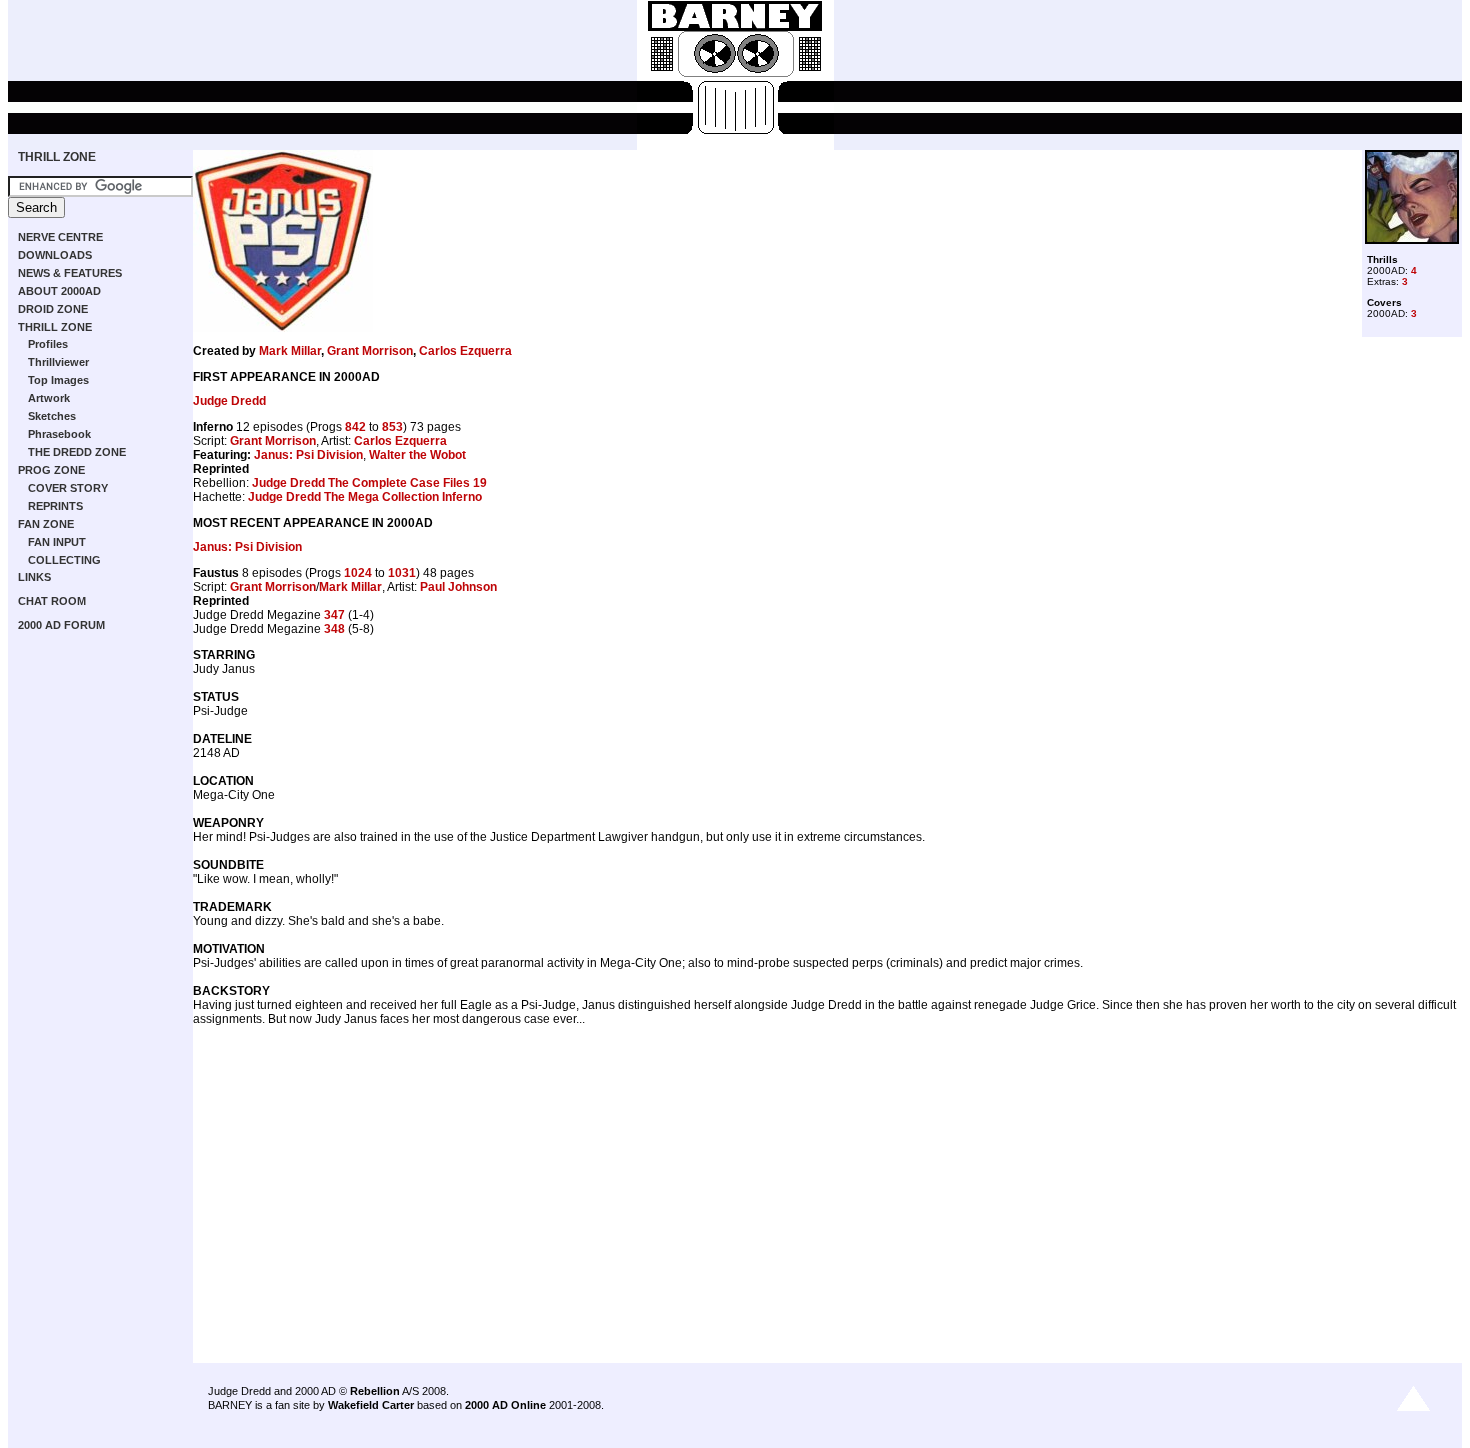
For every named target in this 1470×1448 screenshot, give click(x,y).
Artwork (49, 398)
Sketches (52, 416)
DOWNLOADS (55, 255)
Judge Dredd (229, 401)
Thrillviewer (58, 362)
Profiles (48, 344)
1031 (402, 573)
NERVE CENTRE (60, 237)
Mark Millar (290, 351)
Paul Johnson (458, 587)
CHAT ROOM (52, 601)
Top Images (58, 380)
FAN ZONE (46, 524)
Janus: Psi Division (308, 455)
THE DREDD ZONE (77, 452)
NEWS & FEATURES (70, 273)
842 (355, 427)
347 (334, 615)
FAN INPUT (57, 542)
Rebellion (375, 1391)
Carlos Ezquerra (465, 351)
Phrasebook (59, 434)
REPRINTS (55, 506)
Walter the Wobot (417, 455)
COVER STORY (68, 488)
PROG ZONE (51, 470)
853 (392, 427)
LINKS (34, 577)
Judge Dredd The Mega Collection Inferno (365, 497)
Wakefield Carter (371, 1405)
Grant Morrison (370, 351)
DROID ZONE (53, 309)
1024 (358, 573)
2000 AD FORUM (61, 625)
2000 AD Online (505, 1405)
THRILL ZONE (57, 157)
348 (334, 629)
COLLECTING (64, 560)
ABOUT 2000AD (59, 291)
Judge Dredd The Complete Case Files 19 (369, 483)
